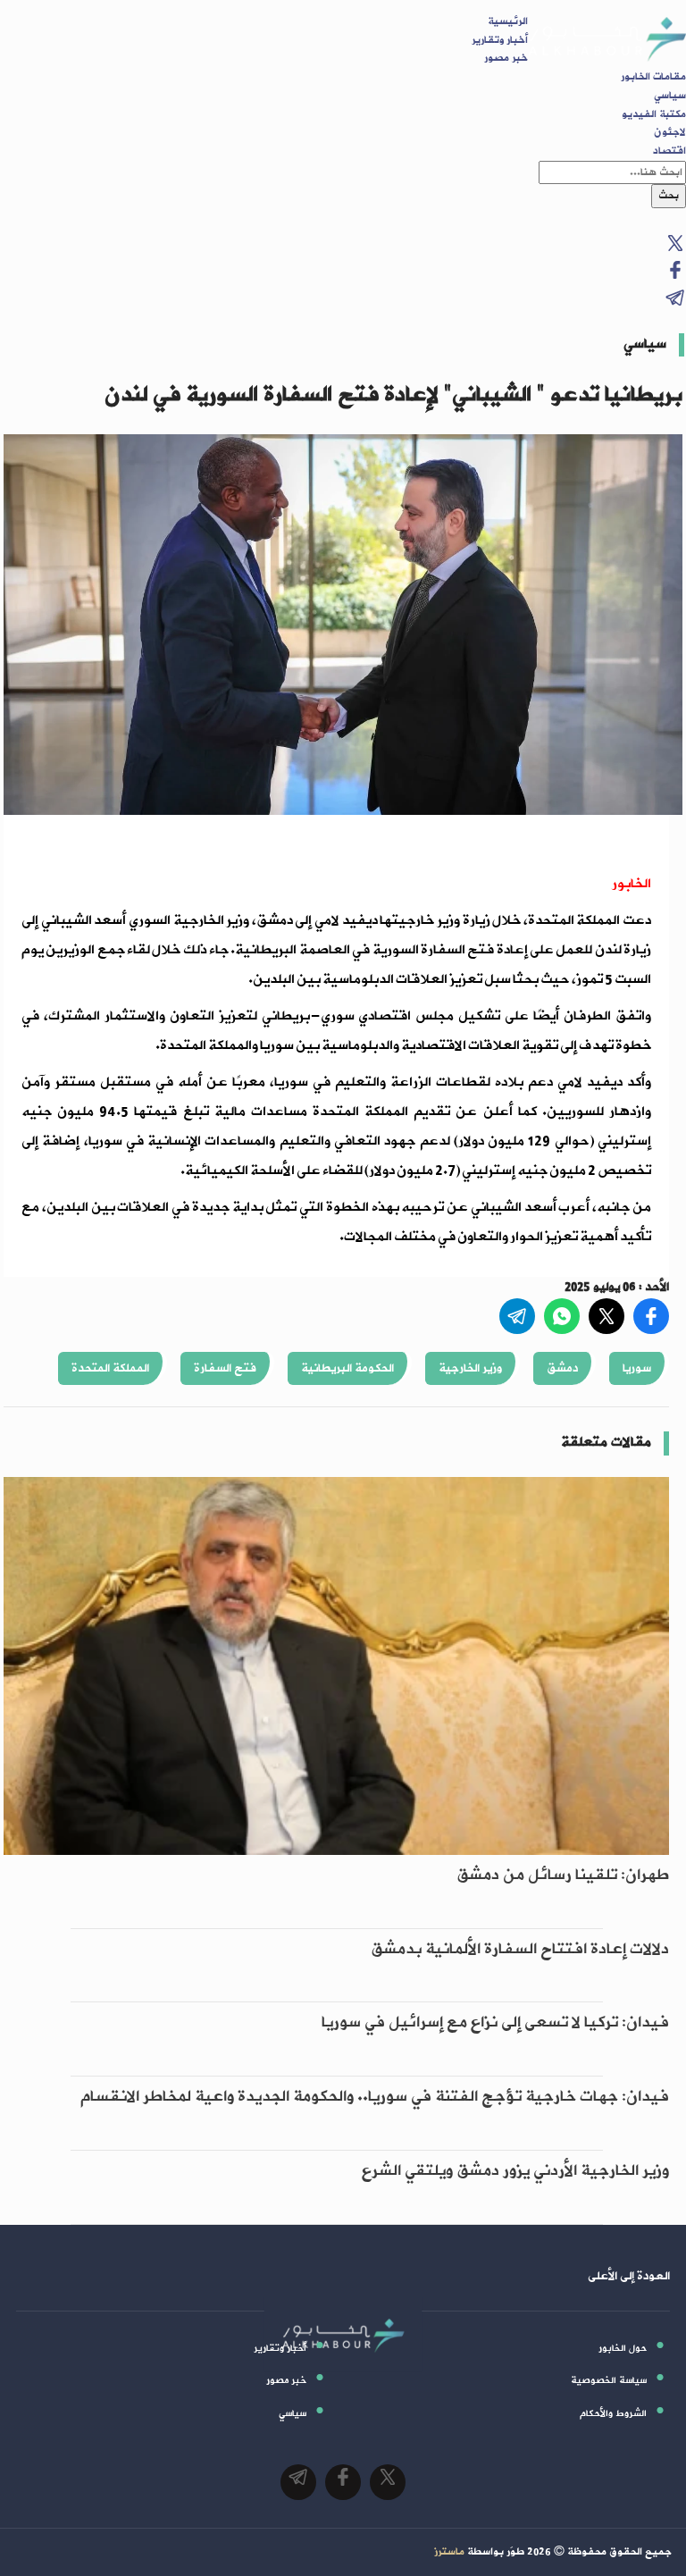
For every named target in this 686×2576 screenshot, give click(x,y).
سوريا (637, 1368)
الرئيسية (508, 21)
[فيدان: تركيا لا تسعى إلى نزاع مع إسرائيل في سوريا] (336, 2066)
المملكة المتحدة (110, 1368)
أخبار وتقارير (500, 40)
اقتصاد (669, 151)
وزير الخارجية (470, 1368)
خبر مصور (506, 58)
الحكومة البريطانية (347, 1368)
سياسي (670, 96)
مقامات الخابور (653, 77)
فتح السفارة (225, 1368)
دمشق (562, 1368)
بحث (669, 196)
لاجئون (670, 132)
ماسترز (449, 2552)
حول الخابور (623, 2348)
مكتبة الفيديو (654, 114)
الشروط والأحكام (613, 2413)
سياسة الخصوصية (609, 2380)
